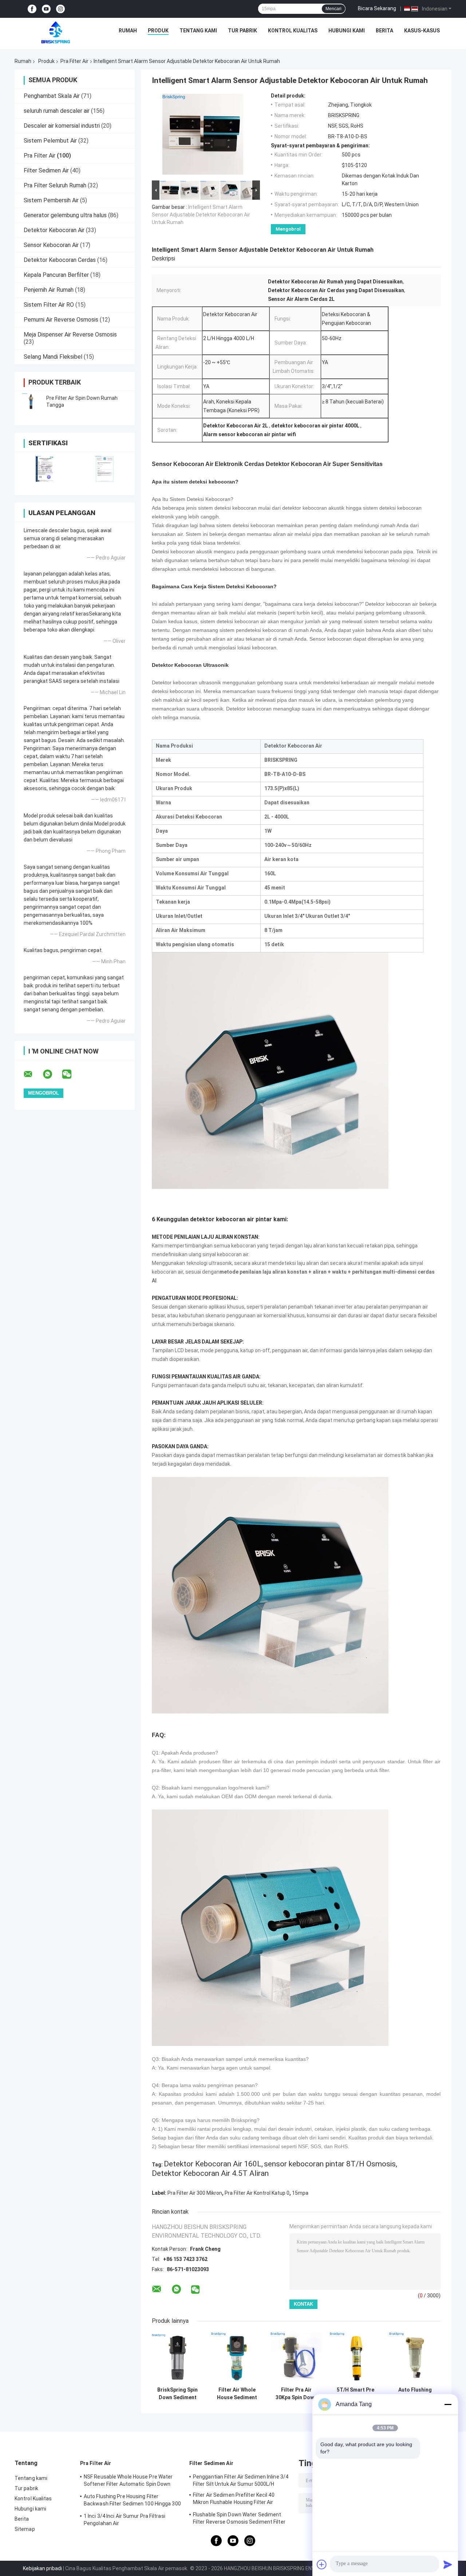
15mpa (300, 2193)
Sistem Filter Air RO (49, 305)
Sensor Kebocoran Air (51, 245)
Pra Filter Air (74, 61)
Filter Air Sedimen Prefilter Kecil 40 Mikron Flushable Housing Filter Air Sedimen (234, 2500)
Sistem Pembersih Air (51, 200)
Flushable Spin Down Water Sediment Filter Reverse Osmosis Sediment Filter (239, 2518)
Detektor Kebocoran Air (54, 230)
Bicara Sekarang (377, 8)
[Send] (448, 2564)
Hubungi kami (347, 31)
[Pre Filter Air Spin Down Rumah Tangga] (31, 402)
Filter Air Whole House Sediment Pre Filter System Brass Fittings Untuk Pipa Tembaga (237, 2394)
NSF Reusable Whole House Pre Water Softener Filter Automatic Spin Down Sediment (128, 2481)
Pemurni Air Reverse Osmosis (61, 320)
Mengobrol (288, 229)
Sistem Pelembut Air (50, 141)
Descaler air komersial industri (62, 126)
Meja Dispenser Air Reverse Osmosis (70, 335)
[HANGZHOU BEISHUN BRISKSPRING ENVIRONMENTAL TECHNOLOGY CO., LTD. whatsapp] (52, 1074)
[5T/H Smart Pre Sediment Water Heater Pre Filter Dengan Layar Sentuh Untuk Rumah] (356, 2358)
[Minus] (448, 2404)
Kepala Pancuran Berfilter (56, 275)
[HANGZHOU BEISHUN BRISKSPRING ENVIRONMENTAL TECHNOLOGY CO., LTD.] (56, 32)
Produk (158, 31)
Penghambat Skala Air (52, 96)
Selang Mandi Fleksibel (53, 357)
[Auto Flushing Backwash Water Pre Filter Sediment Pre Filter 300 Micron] (415, 2358)
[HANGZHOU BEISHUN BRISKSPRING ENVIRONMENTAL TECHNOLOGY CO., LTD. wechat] (71, 1074)
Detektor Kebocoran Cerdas (60, 260)
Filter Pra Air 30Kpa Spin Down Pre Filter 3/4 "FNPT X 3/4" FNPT (296, 2394)
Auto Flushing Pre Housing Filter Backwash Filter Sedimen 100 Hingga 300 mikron (132, 2501)
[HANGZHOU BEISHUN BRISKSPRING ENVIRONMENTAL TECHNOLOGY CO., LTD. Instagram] (60, 9)
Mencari (333, 9)
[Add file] (322, 2564)
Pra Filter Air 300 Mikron (195, 2193)
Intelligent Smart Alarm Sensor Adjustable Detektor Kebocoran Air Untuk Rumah (201, 215)
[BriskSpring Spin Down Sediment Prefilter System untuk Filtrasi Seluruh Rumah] (177, 2358)
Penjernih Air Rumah (49, 290)
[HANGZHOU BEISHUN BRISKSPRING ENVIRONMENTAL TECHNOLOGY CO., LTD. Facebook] (32, 9)
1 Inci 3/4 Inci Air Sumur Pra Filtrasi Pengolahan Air (125, 2520)
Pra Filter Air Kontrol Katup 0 (257, 2193)
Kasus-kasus (422, 31)
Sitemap (25, 2529)
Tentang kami (198, 31)
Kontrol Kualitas (293, 31)
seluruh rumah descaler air (57, 111)
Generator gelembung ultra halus (65, 215)
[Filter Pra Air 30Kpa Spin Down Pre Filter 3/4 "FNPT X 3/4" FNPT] (296, 2358)
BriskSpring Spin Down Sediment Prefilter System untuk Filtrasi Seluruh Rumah (177, 2394)
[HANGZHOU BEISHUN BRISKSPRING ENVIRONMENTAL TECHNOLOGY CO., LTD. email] (33, 1074)
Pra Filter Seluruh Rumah (55, 185)
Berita (384, 31)
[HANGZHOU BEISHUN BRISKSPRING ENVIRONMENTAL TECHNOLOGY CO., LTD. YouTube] (46, 9)
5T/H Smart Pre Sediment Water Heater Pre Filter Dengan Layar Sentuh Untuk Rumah (356, 2394)
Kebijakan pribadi (42, 2568)
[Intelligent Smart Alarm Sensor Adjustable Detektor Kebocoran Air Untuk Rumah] (203, 136)
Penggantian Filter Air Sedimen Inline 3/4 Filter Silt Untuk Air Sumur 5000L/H (241, 2480)
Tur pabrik (242, 31)
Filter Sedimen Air (46, 170)
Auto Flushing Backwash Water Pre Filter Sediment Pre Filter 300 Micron (415, 2394)
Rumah (128, 31)
